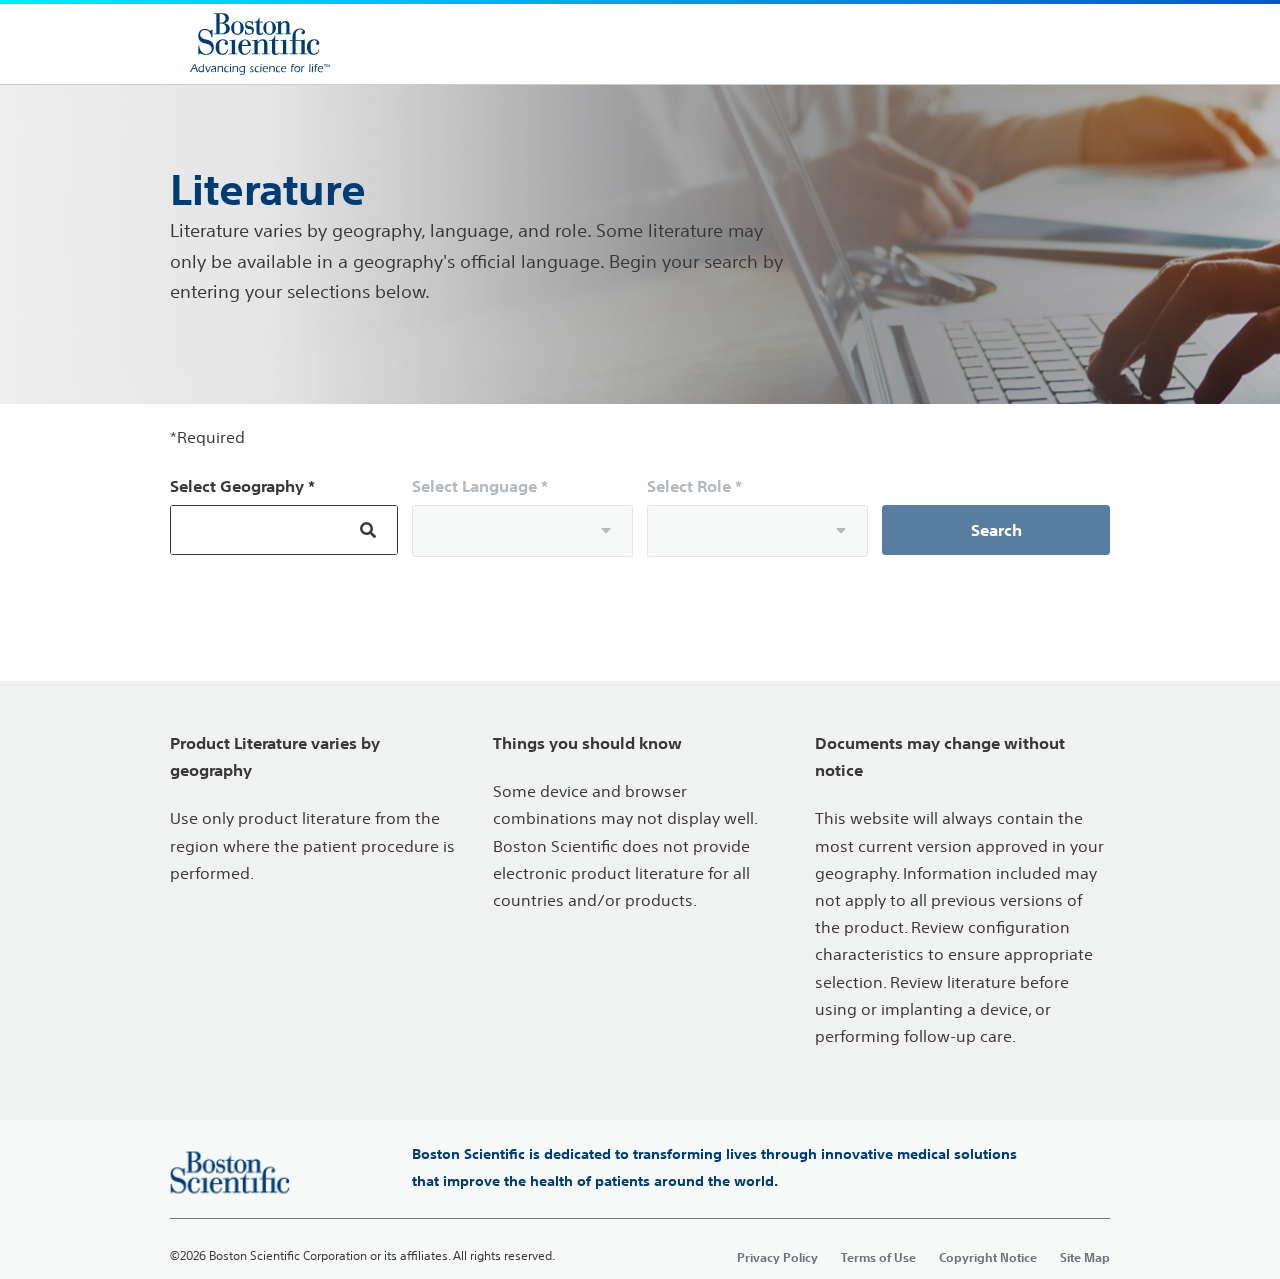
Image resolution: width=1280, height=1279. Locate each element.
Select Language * (480, 486)
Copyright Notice (988, 1257)
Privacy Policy (777, 1257)
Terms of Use (878, 1257)
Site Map (1085, 1257)
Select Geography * (242, 486)
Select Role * (694, 486)
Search (996, 530)
